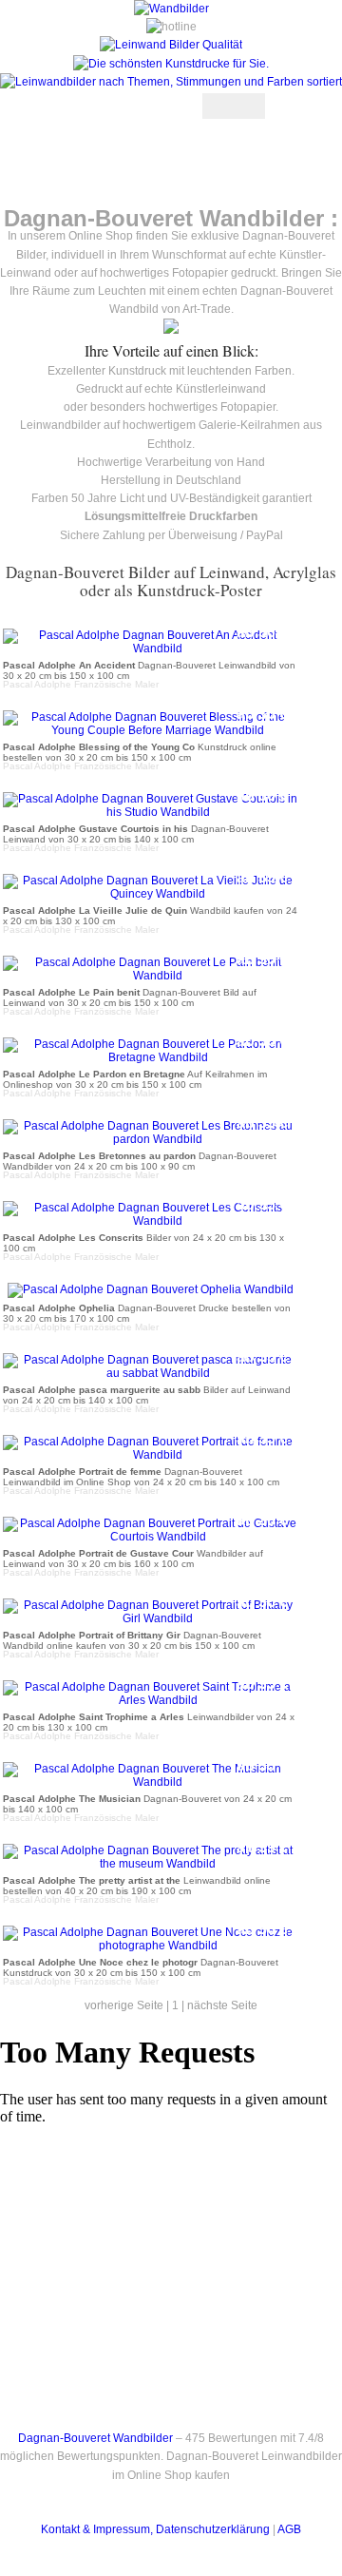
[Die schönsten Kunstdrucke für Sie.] (171, 64)
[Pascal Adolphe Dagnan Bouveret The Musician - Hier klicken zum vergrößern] (150, 1782)
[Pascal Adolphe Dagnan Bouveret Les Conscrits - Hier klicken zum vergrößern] (150, 1221)
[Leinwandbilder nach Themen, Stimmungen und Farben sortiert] (171, 82)
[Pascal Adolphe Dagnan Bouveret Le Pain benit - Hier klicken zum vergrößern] (150, 976)
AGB (289, 2529)
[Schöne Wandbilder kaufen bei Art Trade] (171, 9)
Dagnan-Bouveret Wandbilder (95, 2438)
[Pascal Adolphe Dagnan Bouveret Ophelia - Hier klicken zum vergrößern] (151, 1289)
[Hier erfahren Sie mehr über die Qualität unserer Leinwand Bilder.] (171, 45)
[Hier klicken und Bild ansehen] (171, 330)
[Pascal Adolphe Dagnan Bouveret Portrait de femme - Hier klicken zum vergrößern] (150, 1455)
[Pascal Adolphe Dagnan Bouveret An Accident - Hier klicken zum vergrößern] (150, 649)
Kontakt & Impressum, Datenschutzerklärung (155, 2529)
